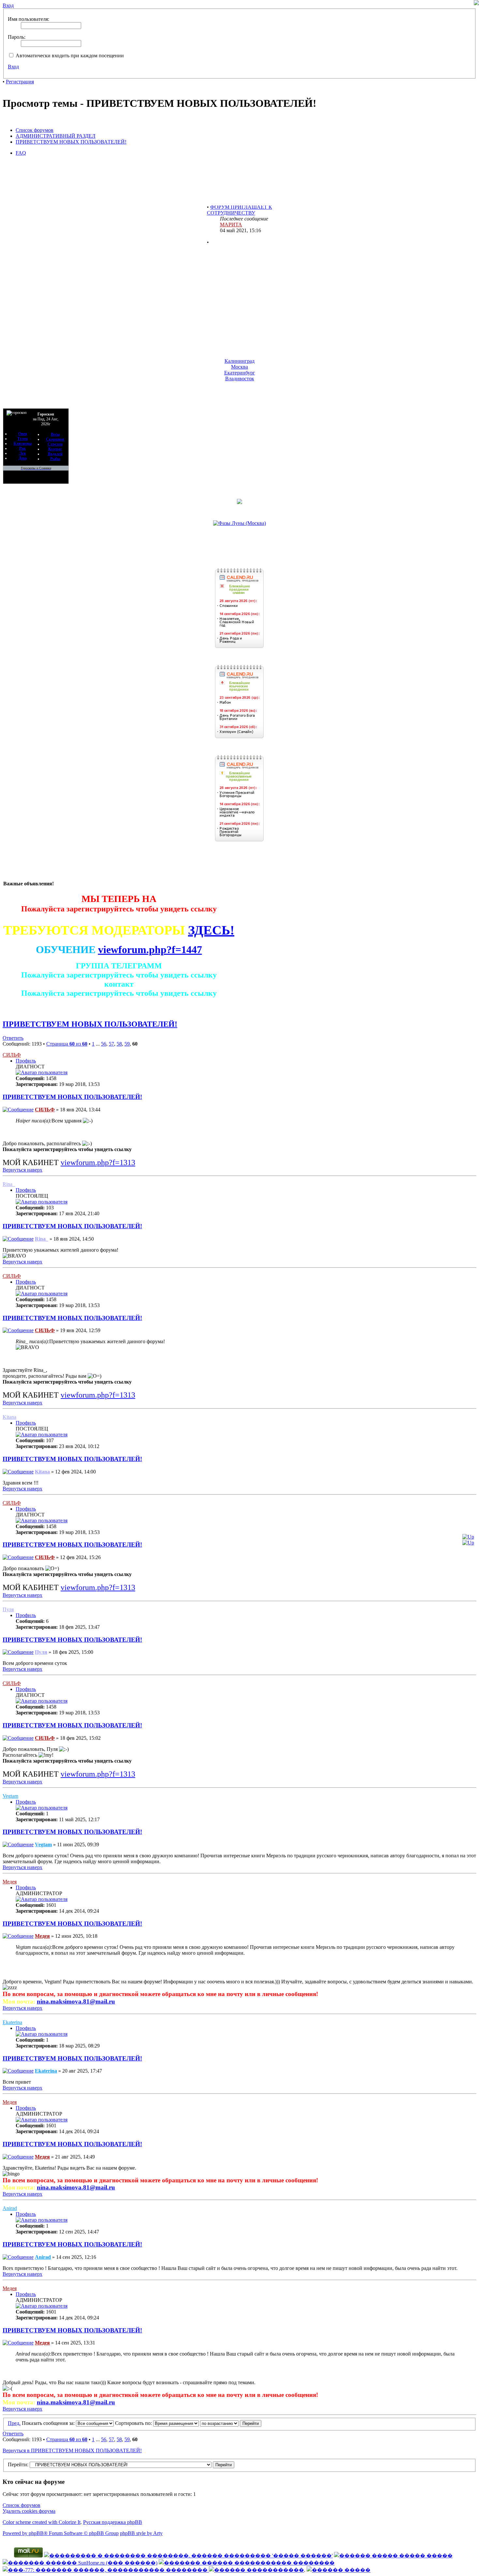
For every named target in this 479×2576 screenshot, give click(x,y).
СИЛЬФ (12, 1055)
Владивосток (240, 379)
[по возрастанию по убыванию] (231, 2423)
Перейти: (18, 2464)
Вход (13, 67)
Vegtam (10, 1796)
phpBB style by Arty (141, 2533)
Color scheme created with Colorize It (42, 2522)
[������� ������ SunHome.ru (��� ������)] (80, 2563)
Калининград (239, 361)
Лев (22, 453)
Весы (55, 434)
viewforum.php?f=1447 (150, 950)
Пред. (14, 2423)
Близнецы (23, 443)
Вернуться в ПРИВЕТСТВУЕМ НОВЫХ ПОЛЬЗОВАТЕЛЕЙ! (72, 2450)
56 (104, 1044)
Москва (239, 367)
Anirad (10, 2208)
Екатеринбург (240, 373)
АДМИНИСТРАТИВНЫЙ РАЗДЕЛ (56, 136)
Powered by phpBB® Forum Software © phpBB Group (61, 2533)
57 (111, 1044)
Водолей (55, 454)
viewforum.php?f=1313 (98, 1162)
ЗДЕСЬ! (211, 930)
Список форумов (35, 130)
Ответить (13, 1038)
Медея (10, 1882)
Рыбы (55, 459)
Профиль (26, 1061)
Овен (23, 434)
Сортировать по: (134, 2423)
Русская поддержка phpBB (113, 2522)
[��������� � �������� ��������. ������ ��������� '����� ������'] (188, 2556)
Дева (23, 458)
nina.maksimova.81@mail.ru (76, 2001)
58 (119, 1044)
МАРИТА (231, 209)
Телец (22, 439)
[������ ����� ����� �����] (393, 2556)
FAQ (21, 153)
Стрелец (55, 444)
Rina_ (9, 1184)
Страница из (67, 1044)
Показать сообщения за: (49, 2423)
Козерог (55, 449)
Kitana (9, 1417)
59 (127, 1044)
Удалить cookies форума (29, 2511)
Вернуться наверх (22, 1170)
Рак (22, 448)
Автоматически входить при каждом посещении (69, 56)
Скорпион (55, 439)
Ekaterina (12, 2022)
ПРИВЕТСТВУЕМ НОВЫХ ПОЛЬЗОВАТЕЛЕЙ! (71, 142)
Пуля (8, 1609)
